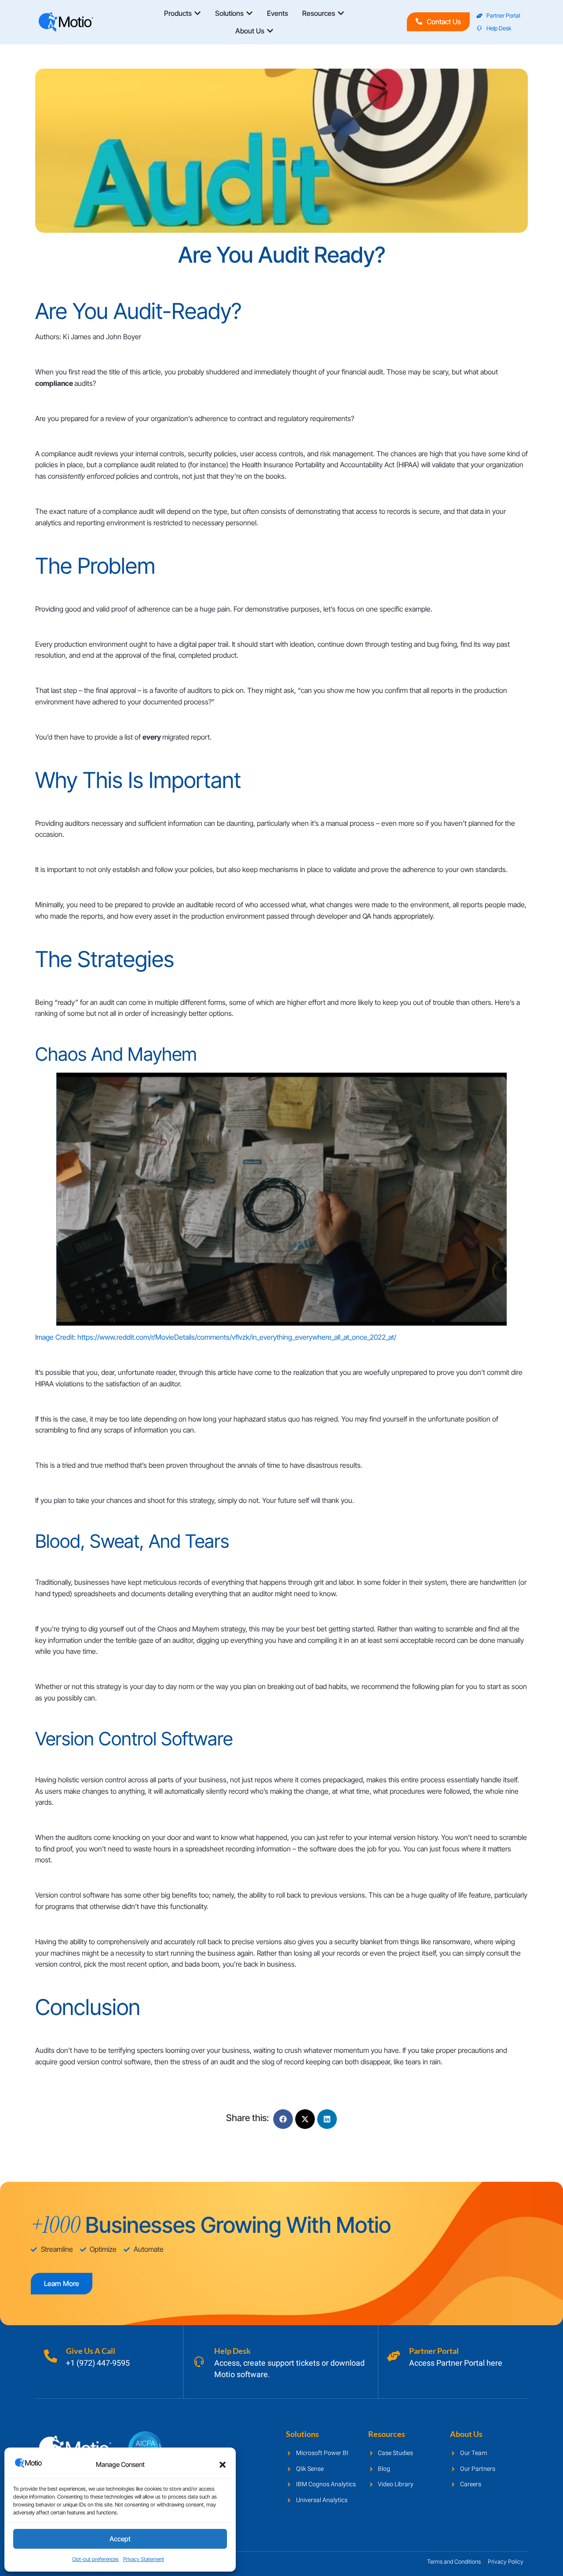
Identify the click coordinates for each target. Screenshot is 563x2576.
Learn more (62, 2283)
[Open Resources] (341, 13)
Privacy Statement (144, 2559)
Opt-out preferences (95, 2559)
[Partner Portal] (394, 2356)
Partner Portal (434, 2351)
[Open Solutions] (249, 13)
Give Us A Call (91, 2351)
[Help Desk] (199, 2362)
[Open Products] (197, 13)
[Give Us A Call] (51, 2356)
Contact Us (444, 22)
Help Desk (232, 2351)
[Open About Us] (270, 31)
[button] (223, 2465)
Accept (120, 2539)
